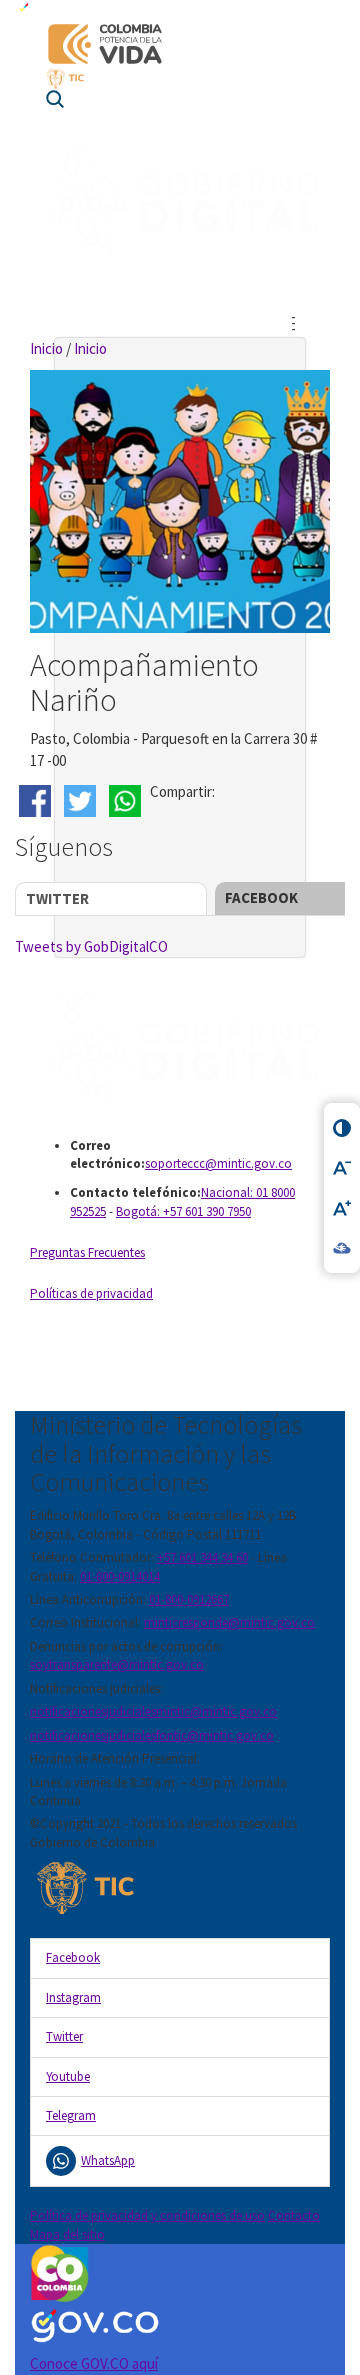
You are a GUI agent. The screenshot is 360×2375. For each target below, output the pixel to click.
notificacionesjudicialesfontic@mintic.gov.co (152, 1735)
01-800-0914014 (120, 1576)
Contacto (294, 2215)
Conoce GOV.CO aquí (94, 2363)
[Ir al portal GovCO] (180, 10)
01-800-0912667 (189, 1599)
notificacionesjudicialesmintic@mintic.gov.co (153, 1711)
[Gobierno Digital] (180, 1047)
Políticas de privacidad (91, 1293)
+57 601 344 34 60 (202, 1557)
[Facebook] (37, 801)
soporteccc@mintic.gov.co (218, 1163)
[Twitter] (82, 801)
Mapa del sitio (67, 2234)
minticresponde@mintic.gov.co (229, 1622)
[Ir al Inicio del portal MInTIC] (180, 78)
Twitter (57, 898)
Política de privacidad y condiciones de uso (147, 2215)
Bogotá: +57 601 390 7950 (183, 1211)
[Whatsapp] (127, 801)
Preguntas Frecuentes (87, 1252)
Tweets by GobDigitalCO (91, 946)
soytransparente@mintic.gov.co (117, 1664)
